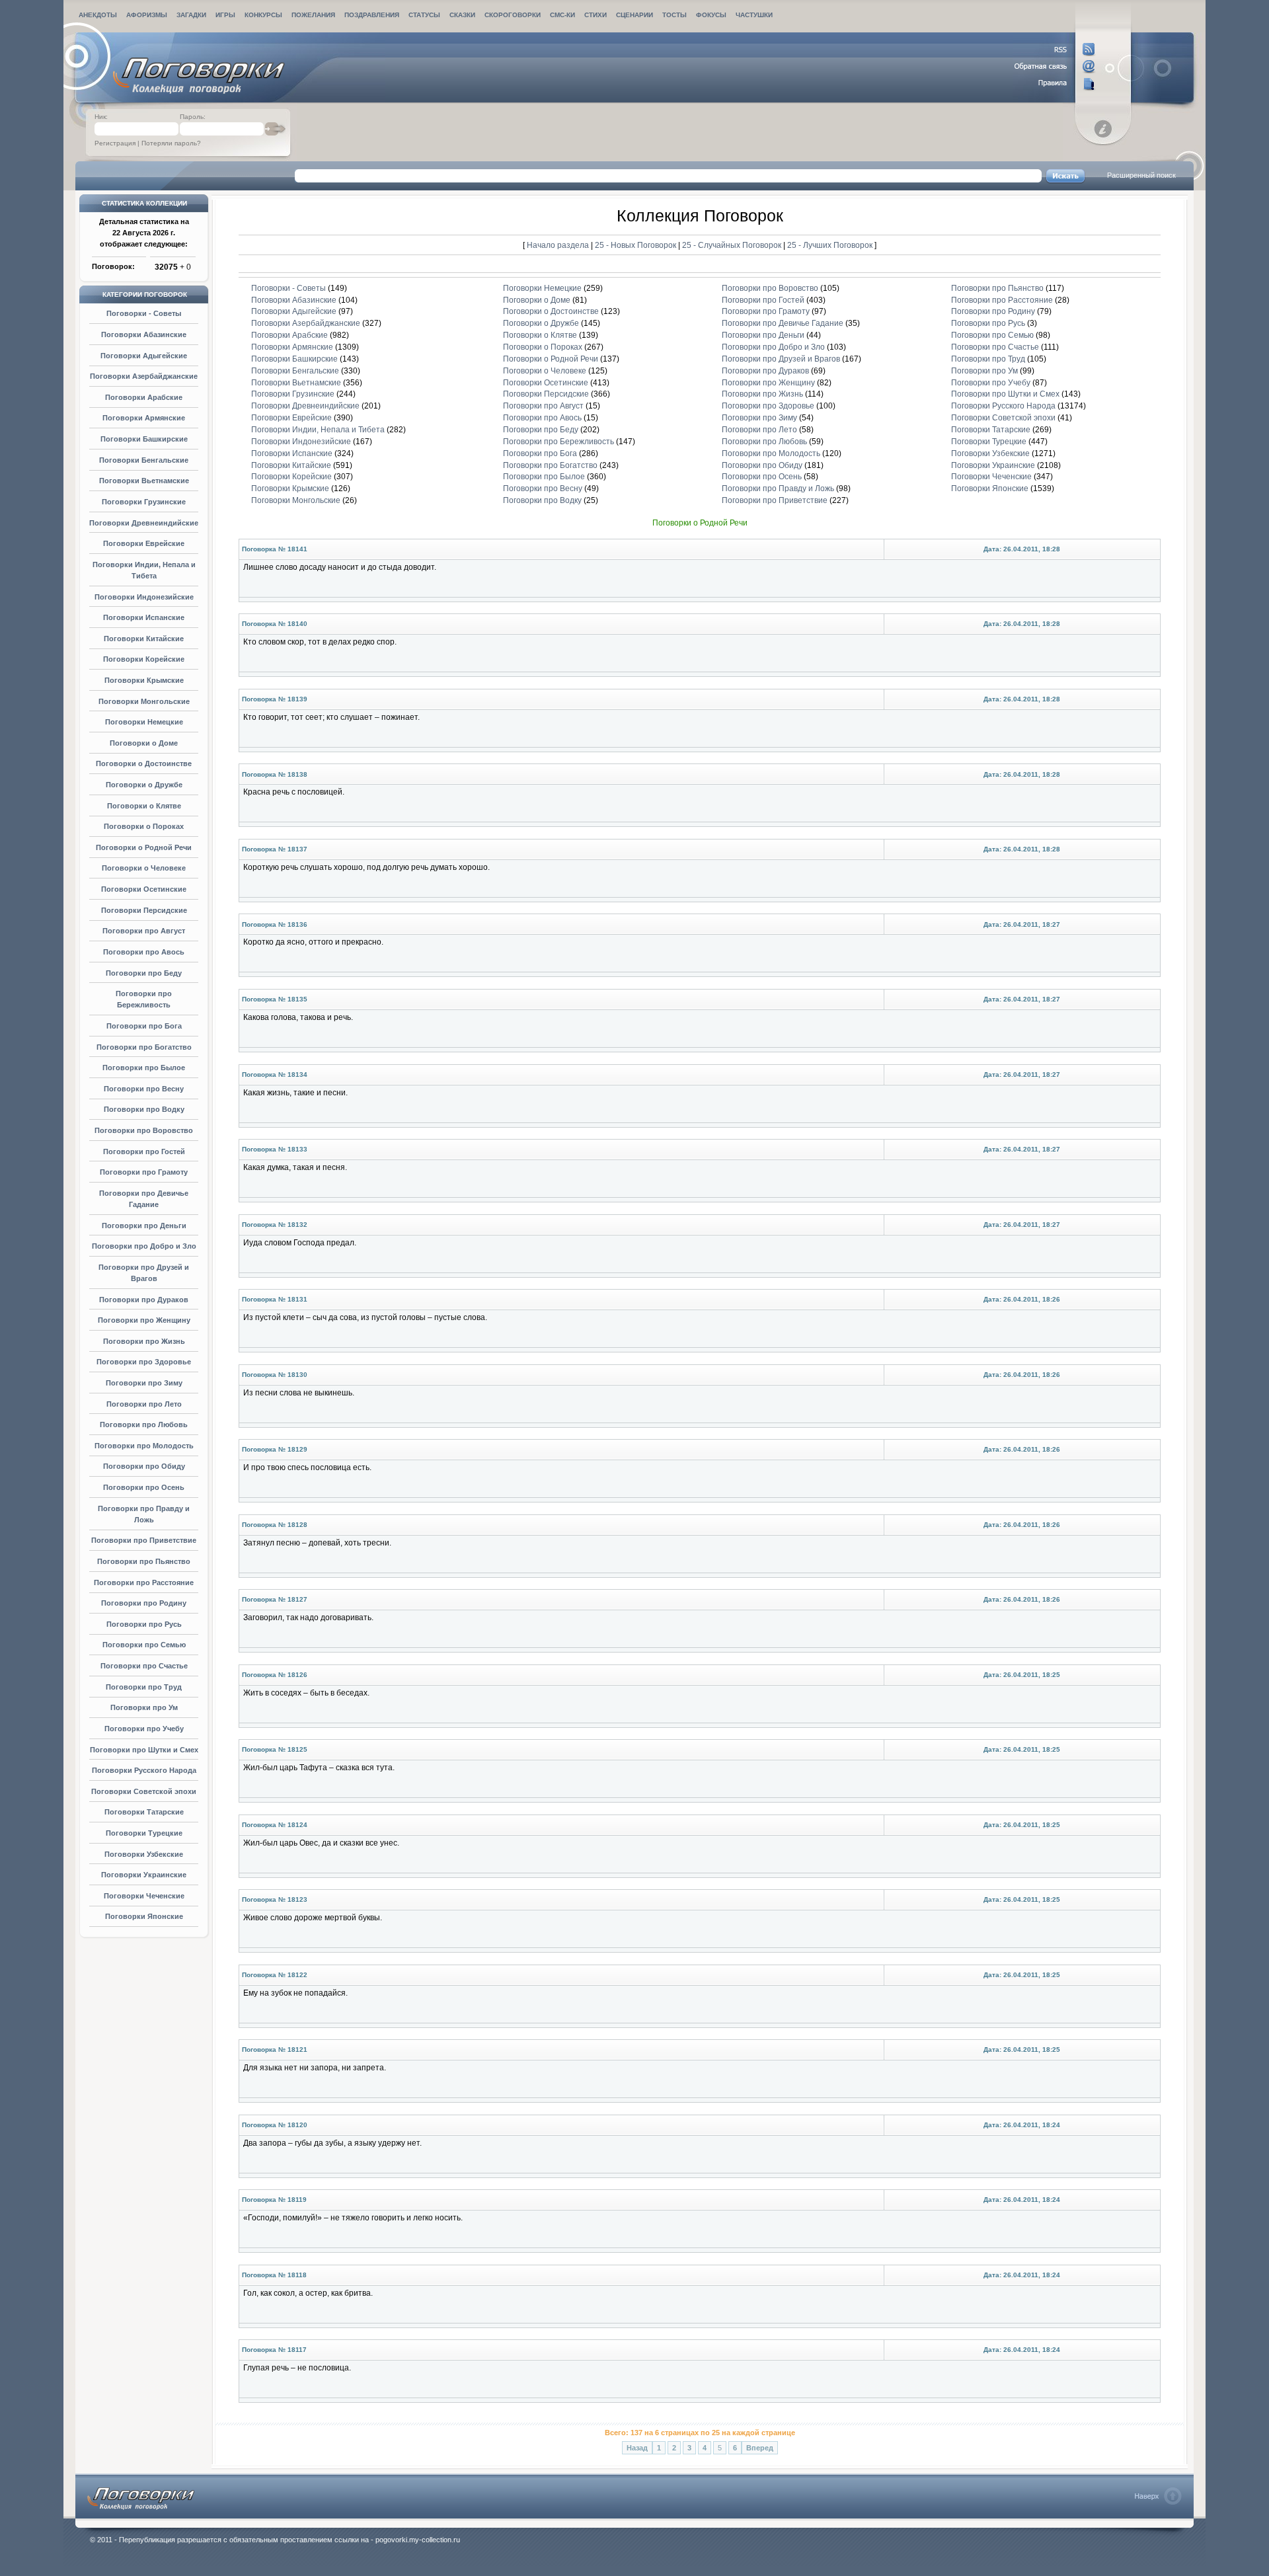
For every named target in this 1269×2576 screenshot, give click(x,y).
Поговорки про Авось (144, 952)
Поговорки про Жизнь (144, 1341)
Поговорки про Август (144, 931)
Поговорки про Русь (144, 1624)
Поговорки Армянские (144, 418)
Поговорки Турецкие (144, 1833)
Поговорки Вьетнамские (144, 481)
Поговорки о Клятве (144, 806)
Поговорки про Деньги (144, 1226)
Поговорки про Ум (144, 1707)
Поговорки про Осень (144, 1487)
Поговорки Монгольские (144, 701)
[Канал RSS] (1055, 50)
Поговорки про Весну (144, 1089)
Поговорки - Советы (144, 313)
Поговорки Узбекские (144, 1854)
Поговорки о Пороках (144, 826)
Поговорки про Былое (144, 1068)
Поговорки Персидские (144, 910)
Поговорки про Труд (144, 1687)
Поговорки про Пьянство (144, 1561)
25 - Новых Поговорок (636, 245)
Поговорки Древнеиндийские (144, 523)
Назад (637, 2448)
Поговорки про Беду (144, 973)
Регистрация (115, 143)
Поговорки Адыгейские (144, 356)
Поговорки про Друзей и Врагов (781, 359)
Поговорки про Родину (144, 1603)
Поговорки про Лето (144, 1404)
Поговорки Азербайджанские (144, 376)
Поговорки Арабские (144, 397)
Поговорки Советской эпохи (144, 1791)
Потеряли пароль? (171, 143)
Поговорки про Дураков (144, 1300)
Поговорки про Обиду (144, 1466)
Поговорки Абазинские (144, 334)
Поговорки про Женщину (144, 1320)
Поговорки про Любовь (144, 1425)
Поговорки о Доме (144, 743)
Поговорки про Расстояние (144, 1582)
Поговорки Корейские (144, 659)
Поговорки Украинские (144, 1875)
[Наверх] (1158, 2496)
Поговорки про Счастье (144, 1666)
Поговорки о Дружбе (144, 785)
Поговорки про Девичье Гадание (783, 323)
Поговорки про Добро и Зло (144, 1246)
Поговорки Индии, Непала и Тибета (318, 430)
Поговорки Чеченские (144, 1896)
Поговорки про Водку (144, 1109)
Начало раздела (558, 245)
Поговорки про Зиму (144, 1383)
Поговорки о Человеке (144, 868)
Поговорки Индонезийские (144, 597)
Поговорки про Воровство (144, 1130)
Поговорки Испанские (144, 617)
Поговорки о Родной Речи (144, 847)
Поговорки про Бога (144, 1026)
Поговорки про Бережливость (558, 442)
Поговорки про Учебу (144, 1729)
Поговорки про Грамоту (144, 1172)
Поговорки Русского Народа (144, 1770)
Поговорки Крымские (144, 680)
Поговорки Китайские (144, 639)
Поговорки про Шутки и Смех (144, 1750)
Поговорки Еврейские (144, 543)
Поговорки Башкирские (144, 439)
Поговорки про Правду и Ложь (778, 488)
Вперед (760, 2448)
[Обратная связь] (1055, 67)
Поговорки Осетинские (144, 889)
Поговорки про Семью (144, 1645)
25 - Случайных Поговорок (733, 245)
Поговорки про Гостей (144, 1151)
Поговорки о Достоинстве (144, 763)
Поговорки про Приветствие (144, 1540)
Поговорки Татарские (144, 1812)
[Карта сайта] (1055, 84)
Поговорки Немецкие (144, 722)
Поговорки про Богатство (144, 1047)
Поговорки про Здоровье (144, 1362)
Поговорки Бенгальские (144, 460)
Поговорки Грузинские (144, 502)
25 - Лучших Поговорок (830, 245)
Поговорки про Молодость (144, 1446)
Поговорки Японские (144, 1916)
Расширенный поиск (1141, 175)
